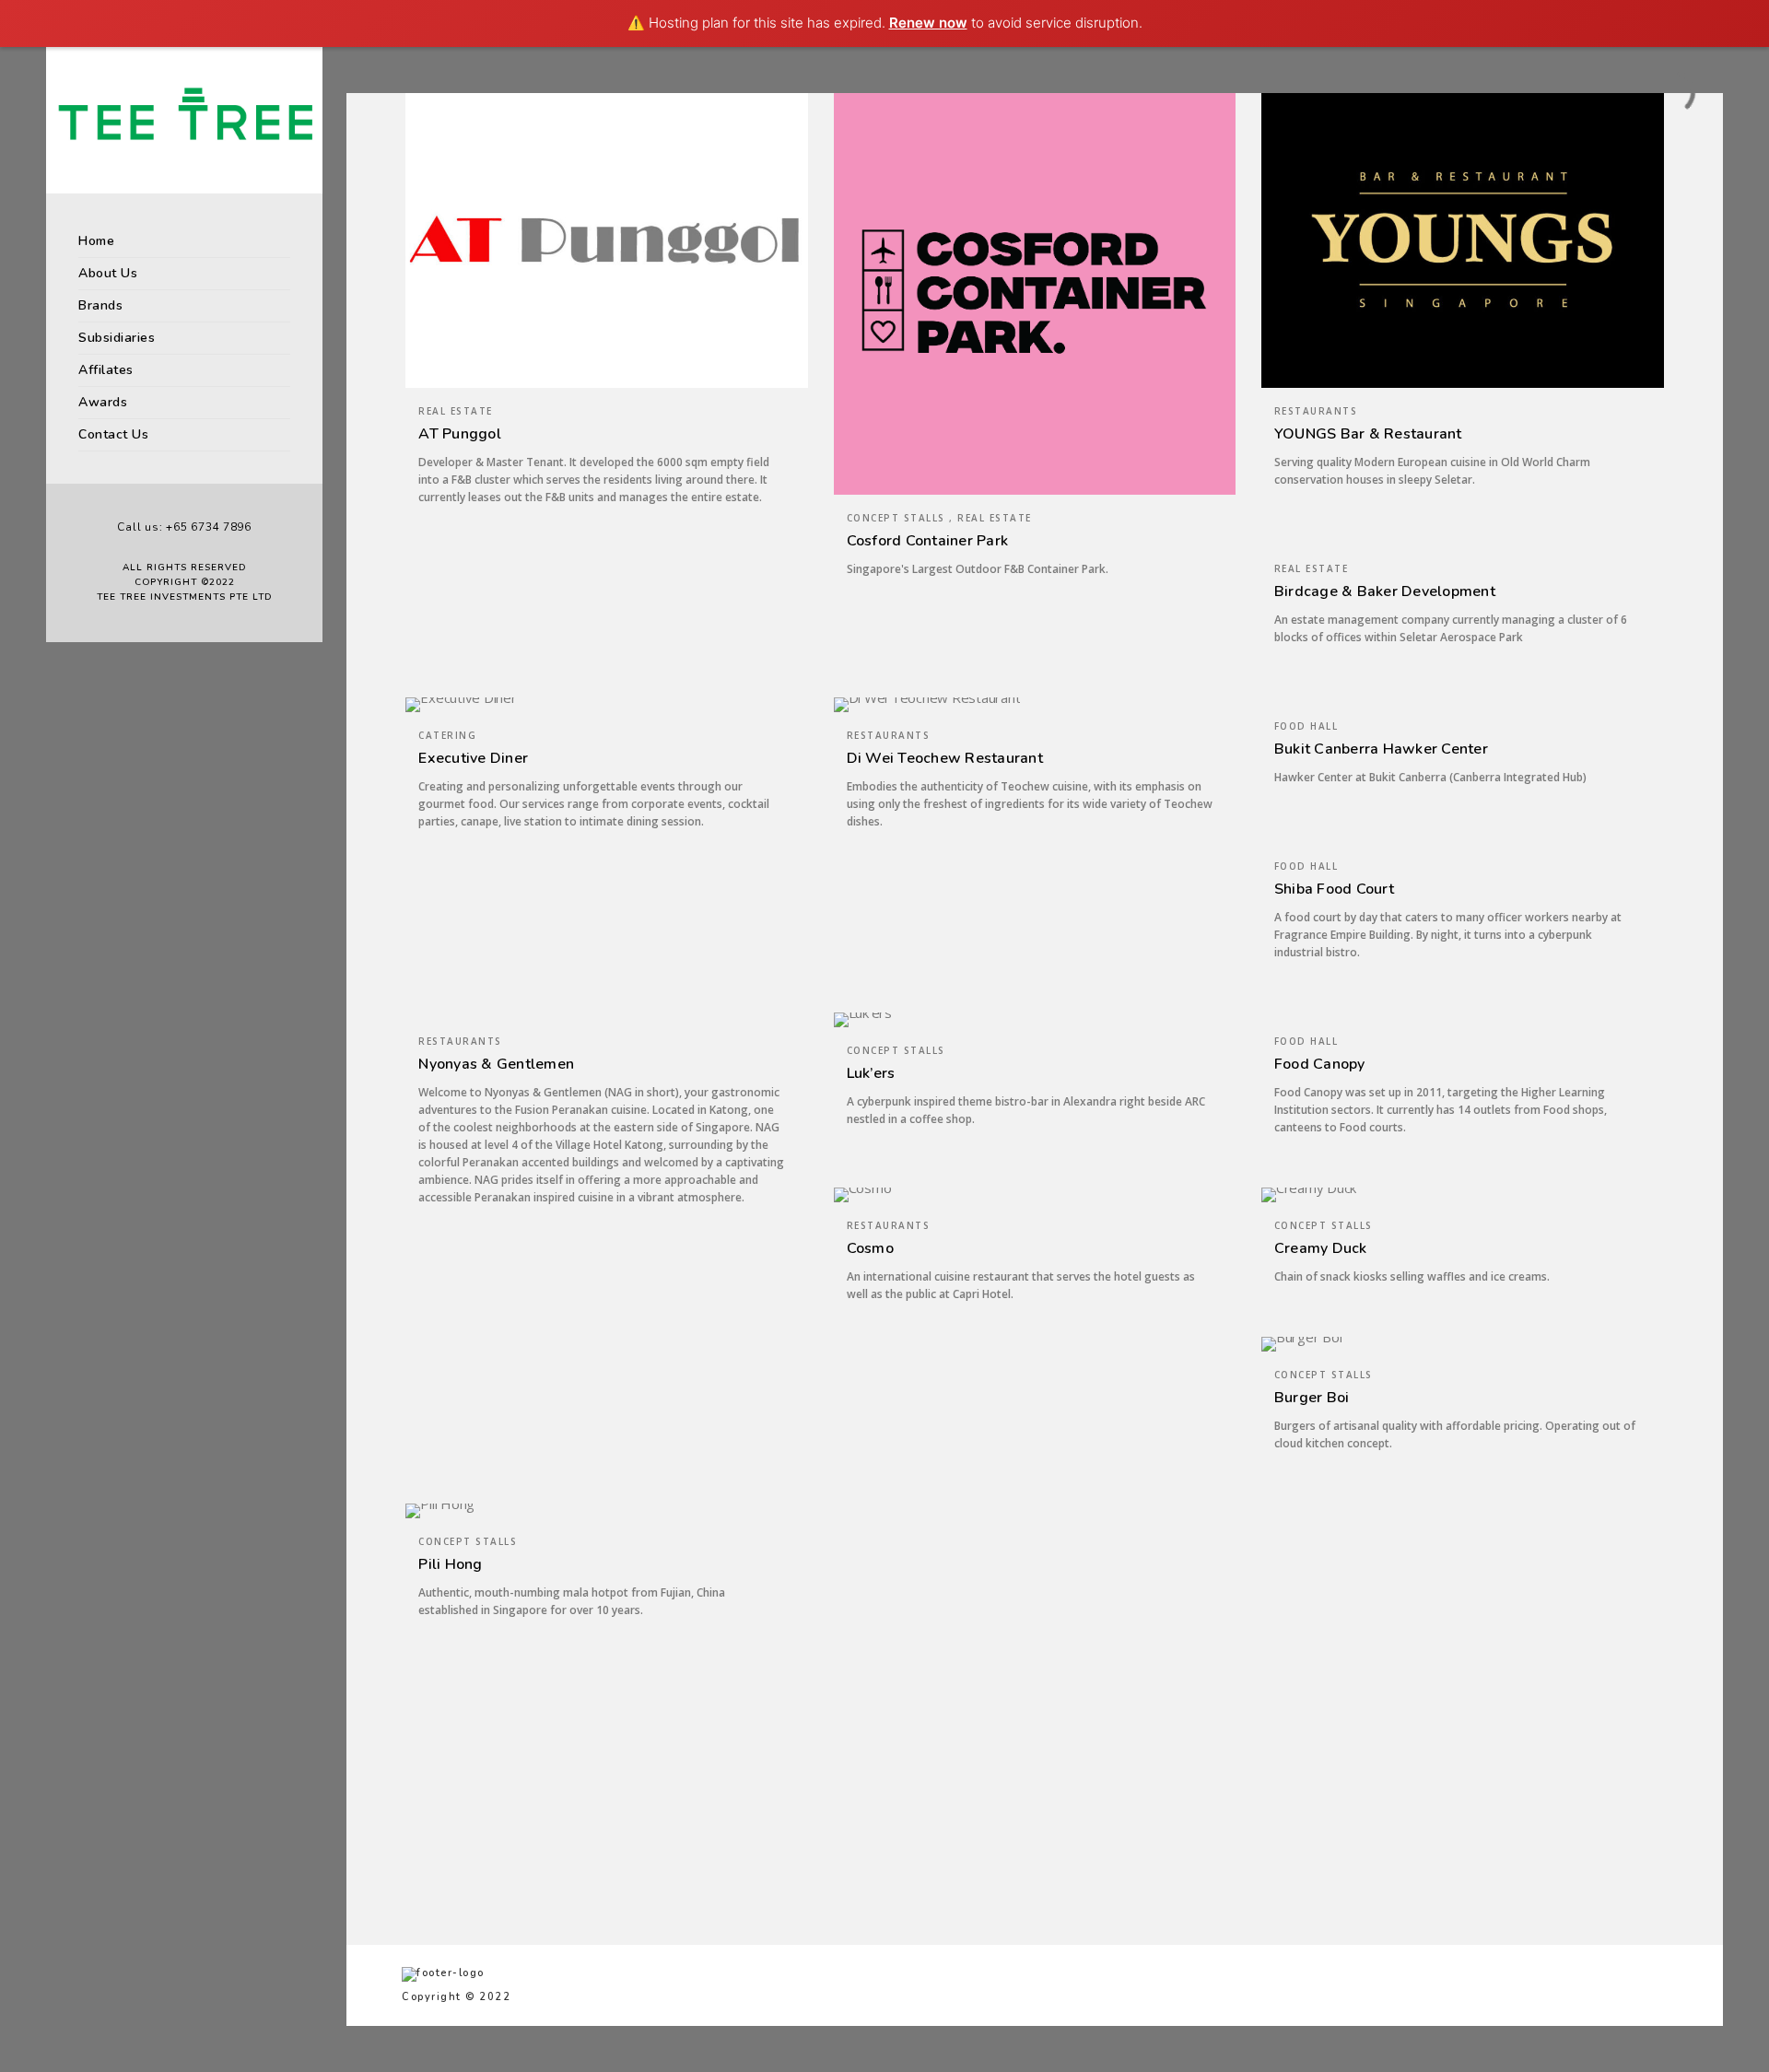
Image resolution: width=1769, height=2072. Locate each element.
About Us (108, 273)
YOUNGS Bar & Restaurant (1368, 434)
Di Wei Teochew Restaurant (945, 758)
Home (96, 241)
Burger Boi (1312, 1398)
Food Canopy (1320, 1064)
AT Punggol (460, 434)
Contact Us (113, 434)
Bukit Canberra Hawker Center (1381, 749)
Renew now (928, 23)
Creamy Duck (1321, 1248)
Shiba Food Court (1334, 889)
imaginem (1105, 1800)
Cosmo (870, 1248)
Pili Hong (450, 1564)
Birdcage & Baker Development (1385, 591)
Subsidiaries (117, 338)
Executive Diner (473, 758)
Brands (100, 305)
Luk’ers (871, 1073)
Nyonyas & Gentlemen (496, 1064)
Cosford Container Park (928, 541)
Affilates (106, 370)
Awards (103, 402)
